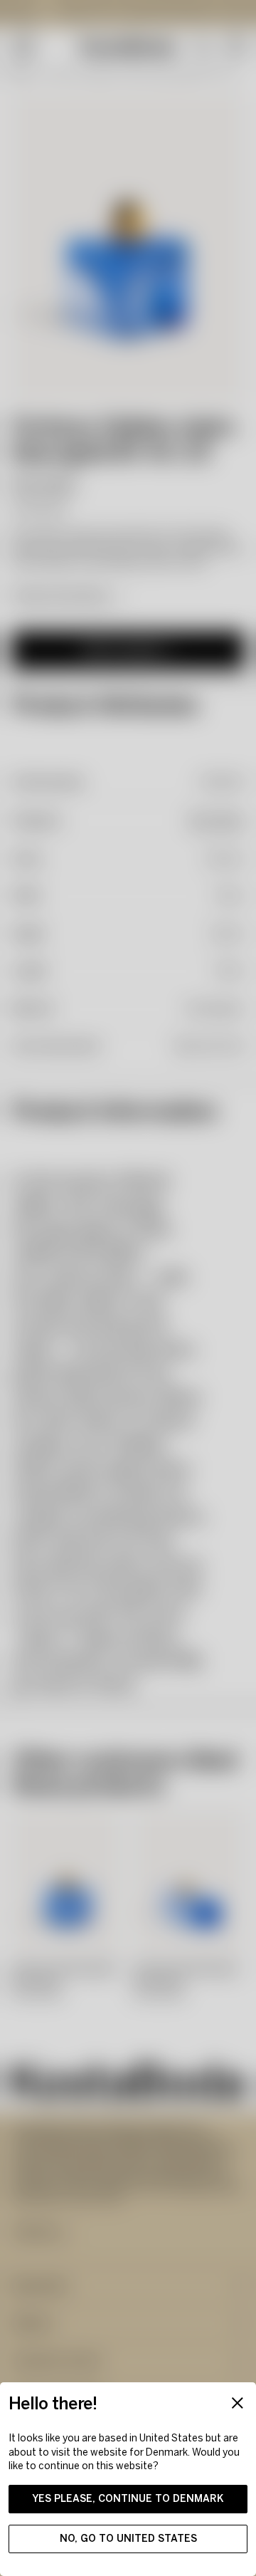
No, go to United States (128, 2539)
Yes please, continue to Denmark (128, 2499)
